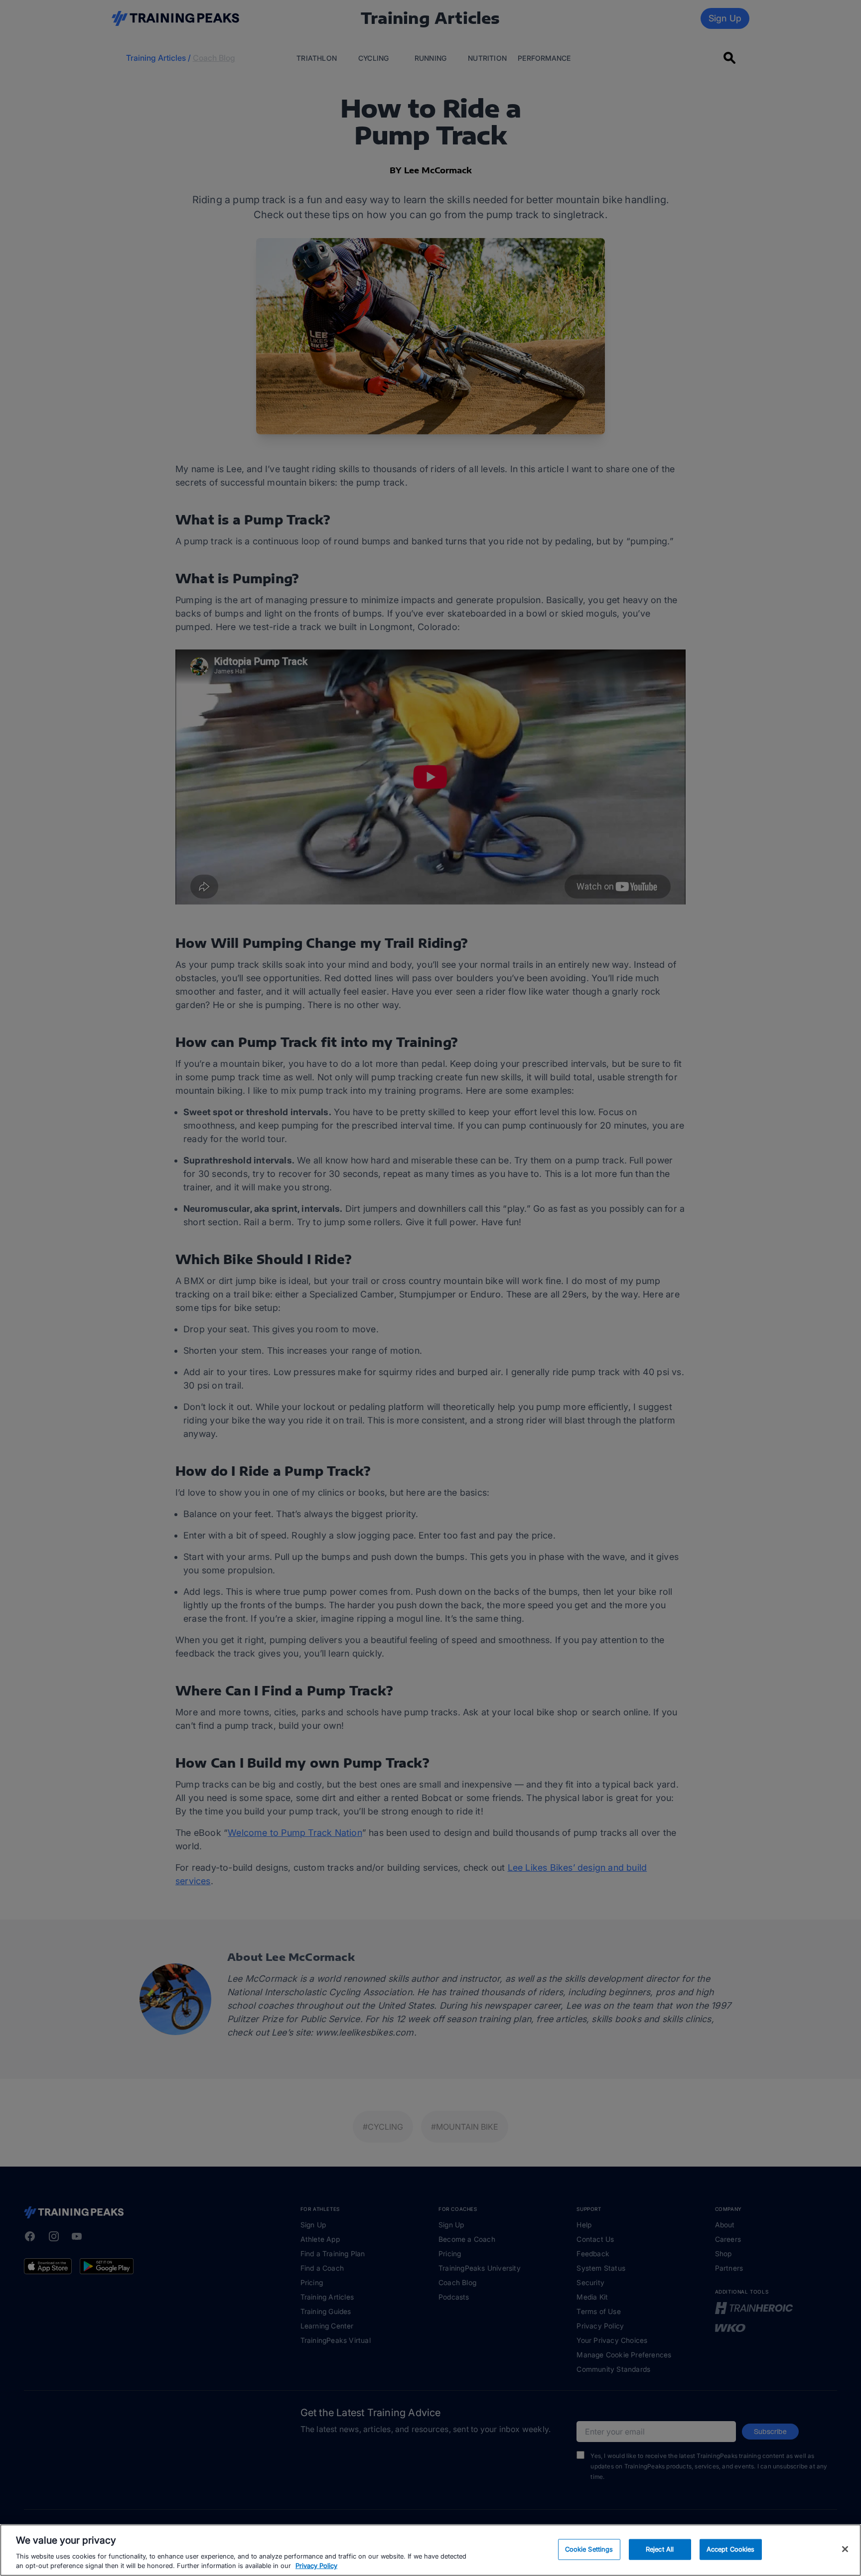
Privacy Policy (316, 2566)
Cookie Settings (589, 2549)
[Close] (845, 2549)
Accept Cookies (731, 2549)
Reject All (660, 2549)
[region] (430, 2550)
